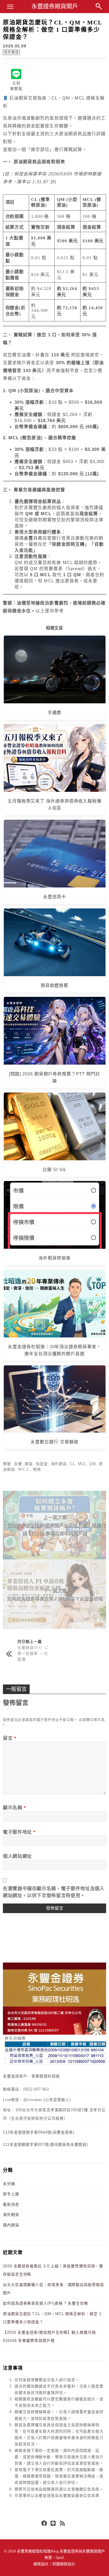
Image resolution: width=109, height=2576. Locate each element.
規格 (37, 1469)
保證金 (42, 1464)
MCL (82, 1464)
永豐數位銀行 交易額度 (54, 1442)
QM (93, 1464)
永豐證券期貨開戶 (55, 6)
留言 (10, 1738)
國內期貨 (11, 2225)
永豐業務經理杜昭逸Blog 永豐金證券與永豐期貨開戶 (61, 2551)
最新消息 (11, 2204)
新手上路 (11, 2194)
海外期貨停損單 (54, 1258)
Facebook (44, 2524)
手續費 (55, 713)
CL (72, 1464)
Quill (60, 2558)
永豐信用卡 (55, 897)
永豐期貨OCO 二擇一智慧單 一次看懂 (33, 1653)
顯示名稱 (15, 1808)
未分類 (9, 2184)
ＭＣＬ (24, 1469)
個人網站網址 (17, 1856)
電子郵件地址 (19, 1832)
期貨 (29, 1464)
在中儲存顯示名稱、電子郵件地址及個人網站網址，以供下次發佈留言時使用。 (54, 1892)
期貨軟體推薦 (54, 985)
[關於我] (54, 2064)
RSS (63, 2524)
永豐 (18, 1464)
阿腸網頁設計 (64, 2564)
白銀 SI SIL (54, 1169)
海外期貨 (11, 52)
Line (53, 2524)
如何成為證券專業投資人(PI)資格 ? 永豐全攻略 (45, 2303)
